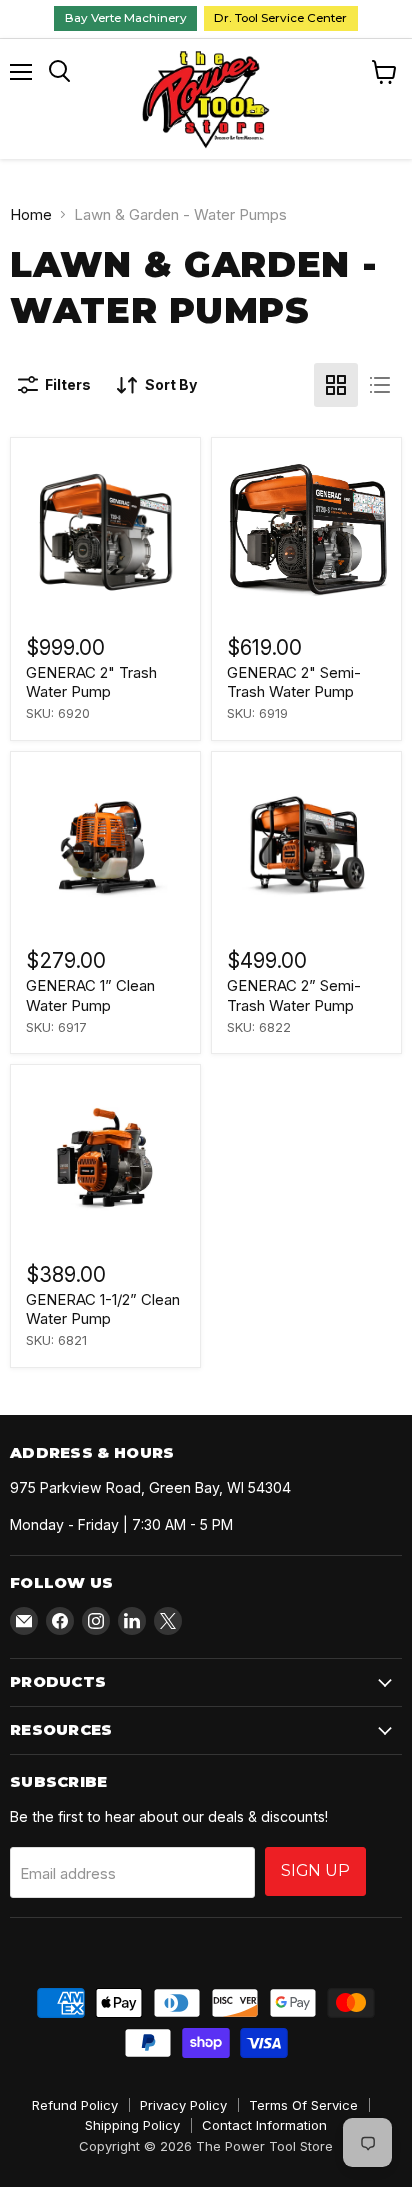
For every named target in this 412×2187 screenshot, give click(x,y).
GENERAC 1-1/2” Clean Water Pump (103, 1309)
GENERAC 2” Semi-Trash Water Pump (294, 995)
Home (31, 214)
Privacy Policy (183, 2105)
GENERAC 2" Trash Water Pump (91, 682)
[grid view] (336, 385)
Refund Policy (75, 2105)
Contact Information (264, 2125)
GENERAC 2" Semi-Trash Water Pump (294, 682)
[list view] (380, 385)
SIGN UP (315, 1870)
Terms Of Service (303, 2105)
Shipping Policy (132, 2125)
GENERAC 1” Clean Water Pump (90, 995)
